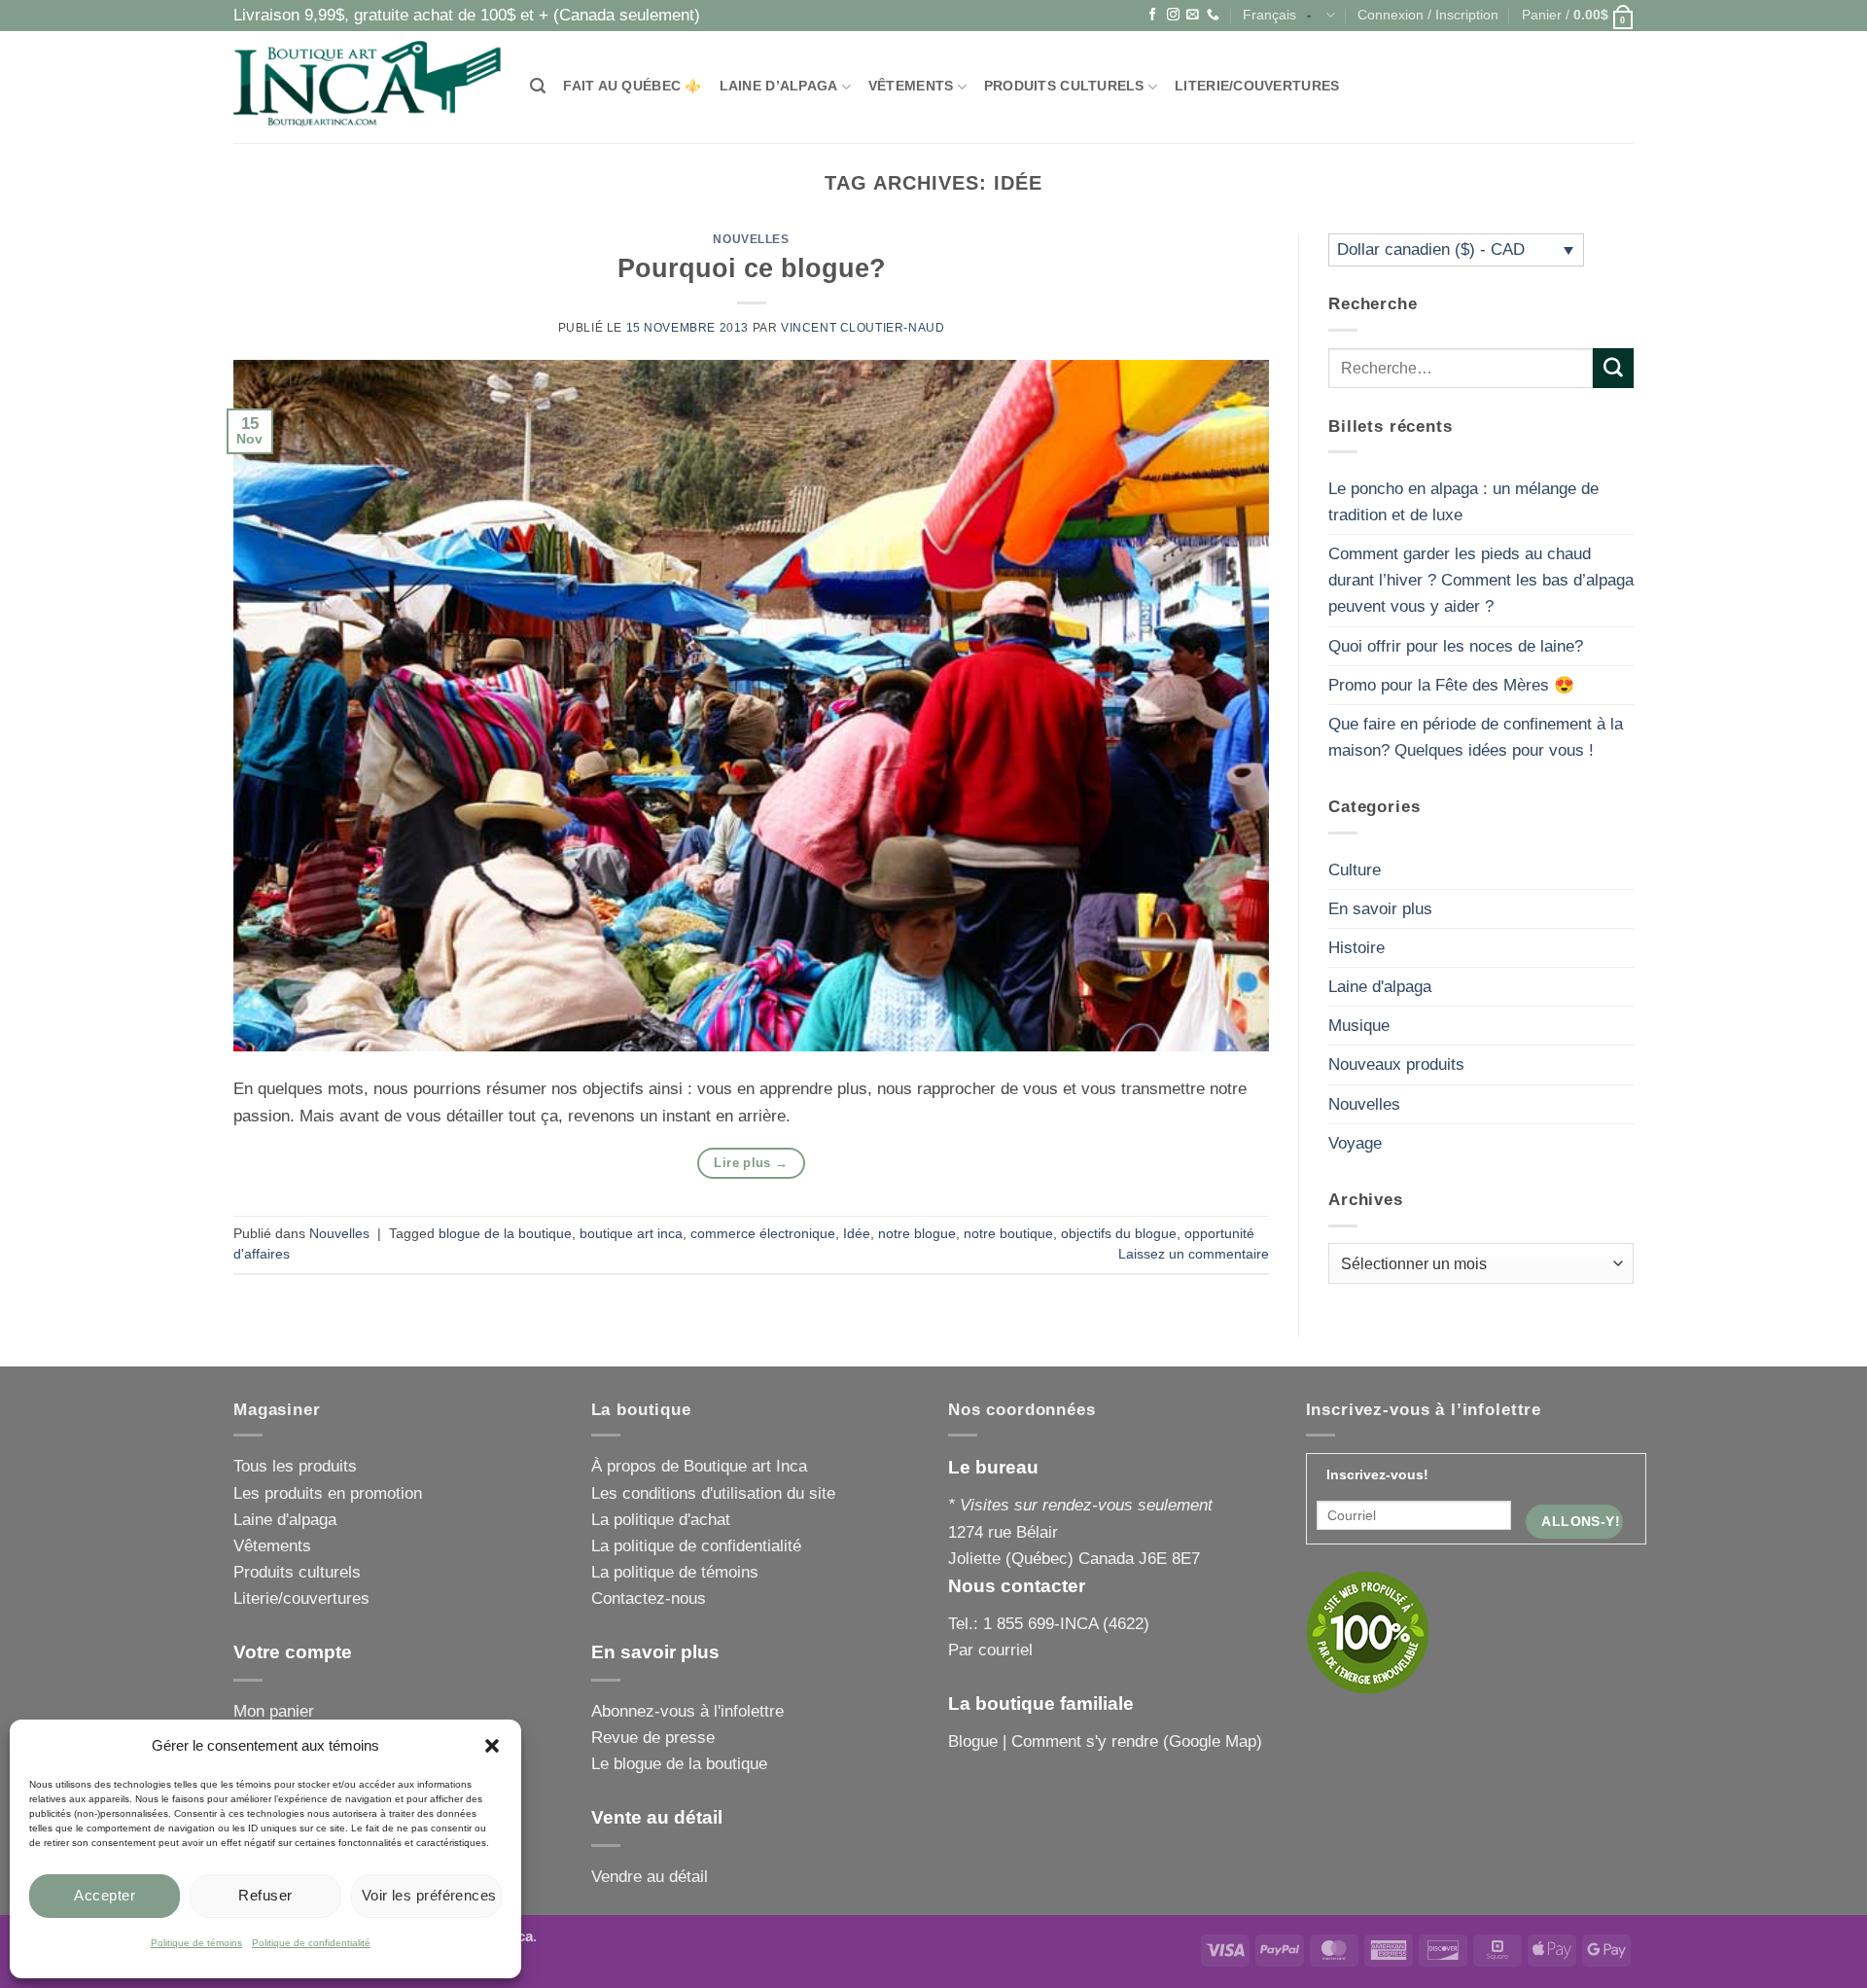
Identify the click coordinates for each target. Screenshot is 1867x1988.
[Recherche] (538, 87)
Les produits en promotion (328, 1493)
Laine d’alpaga (779, 86)
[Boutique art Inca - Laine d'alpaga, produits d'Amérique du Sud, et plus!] (367, 87)
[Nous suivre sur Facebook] (1153, 15)
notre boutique (1008, 1234)
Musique (1359, 1026)
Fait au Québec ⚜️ (632, 86)
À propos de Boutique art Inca (699, 1466)
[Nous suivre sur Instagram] (1173, 15)
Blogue (973, 1741)
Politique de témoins (196, 1943)
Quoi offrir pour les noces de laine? (1456, 646)
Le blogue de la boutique (679, 1764)
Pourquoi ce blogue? (752, 268)
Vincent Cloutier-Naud (863, 328)
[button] (492, 1746)
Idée (857, 1234)
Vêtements (911, 86)
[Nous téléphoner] (1213, 15)
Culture (1355, 870)
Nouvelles (751, 239)
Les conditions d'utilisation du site (713, 1493)
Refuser (265, 1895)
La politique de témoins (675, 1572)
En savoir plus (1380, 909)
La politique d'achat (661, 1520)
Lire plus (751, 1163)
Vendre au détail (650, 1877)
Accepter (105, 1895)
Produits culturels (1064, 86)
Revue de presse (653, 1738)
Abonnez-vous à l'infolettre (687, 1711)
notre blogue (917, 1234)
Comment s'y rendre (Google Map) (1137, 1741)
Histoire (1356, 948)
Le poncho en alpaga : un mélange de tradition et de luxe (1463, 502)
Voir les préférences (429, 1895)
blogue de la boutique (505, 1234)
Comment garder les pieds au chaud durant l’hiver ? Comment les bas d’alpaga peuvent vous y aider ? (1481, 580)
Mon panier (274, 1711)
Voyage (1355, 1143)
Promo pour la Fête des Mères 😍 (1451, 685)
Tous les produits (295, 1466)
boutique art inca (631, 1234)
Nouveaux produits (1396, 1065)
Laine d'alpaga (1380, 987)
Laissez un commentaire (1194, 1254)
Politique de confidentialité (311, 1943)
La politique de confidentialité (696, 1546)
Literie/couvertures (1257, 86)
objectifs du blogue (1119, 1234)
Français (1269, 15)
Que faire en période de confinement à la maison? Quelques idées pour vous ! (1476, 737)
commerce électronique (763, 1234)
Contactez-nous (649, 1598)
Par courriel (990, 1650)
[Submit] (1613, 368)
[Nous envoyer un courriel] (1193, 15)
